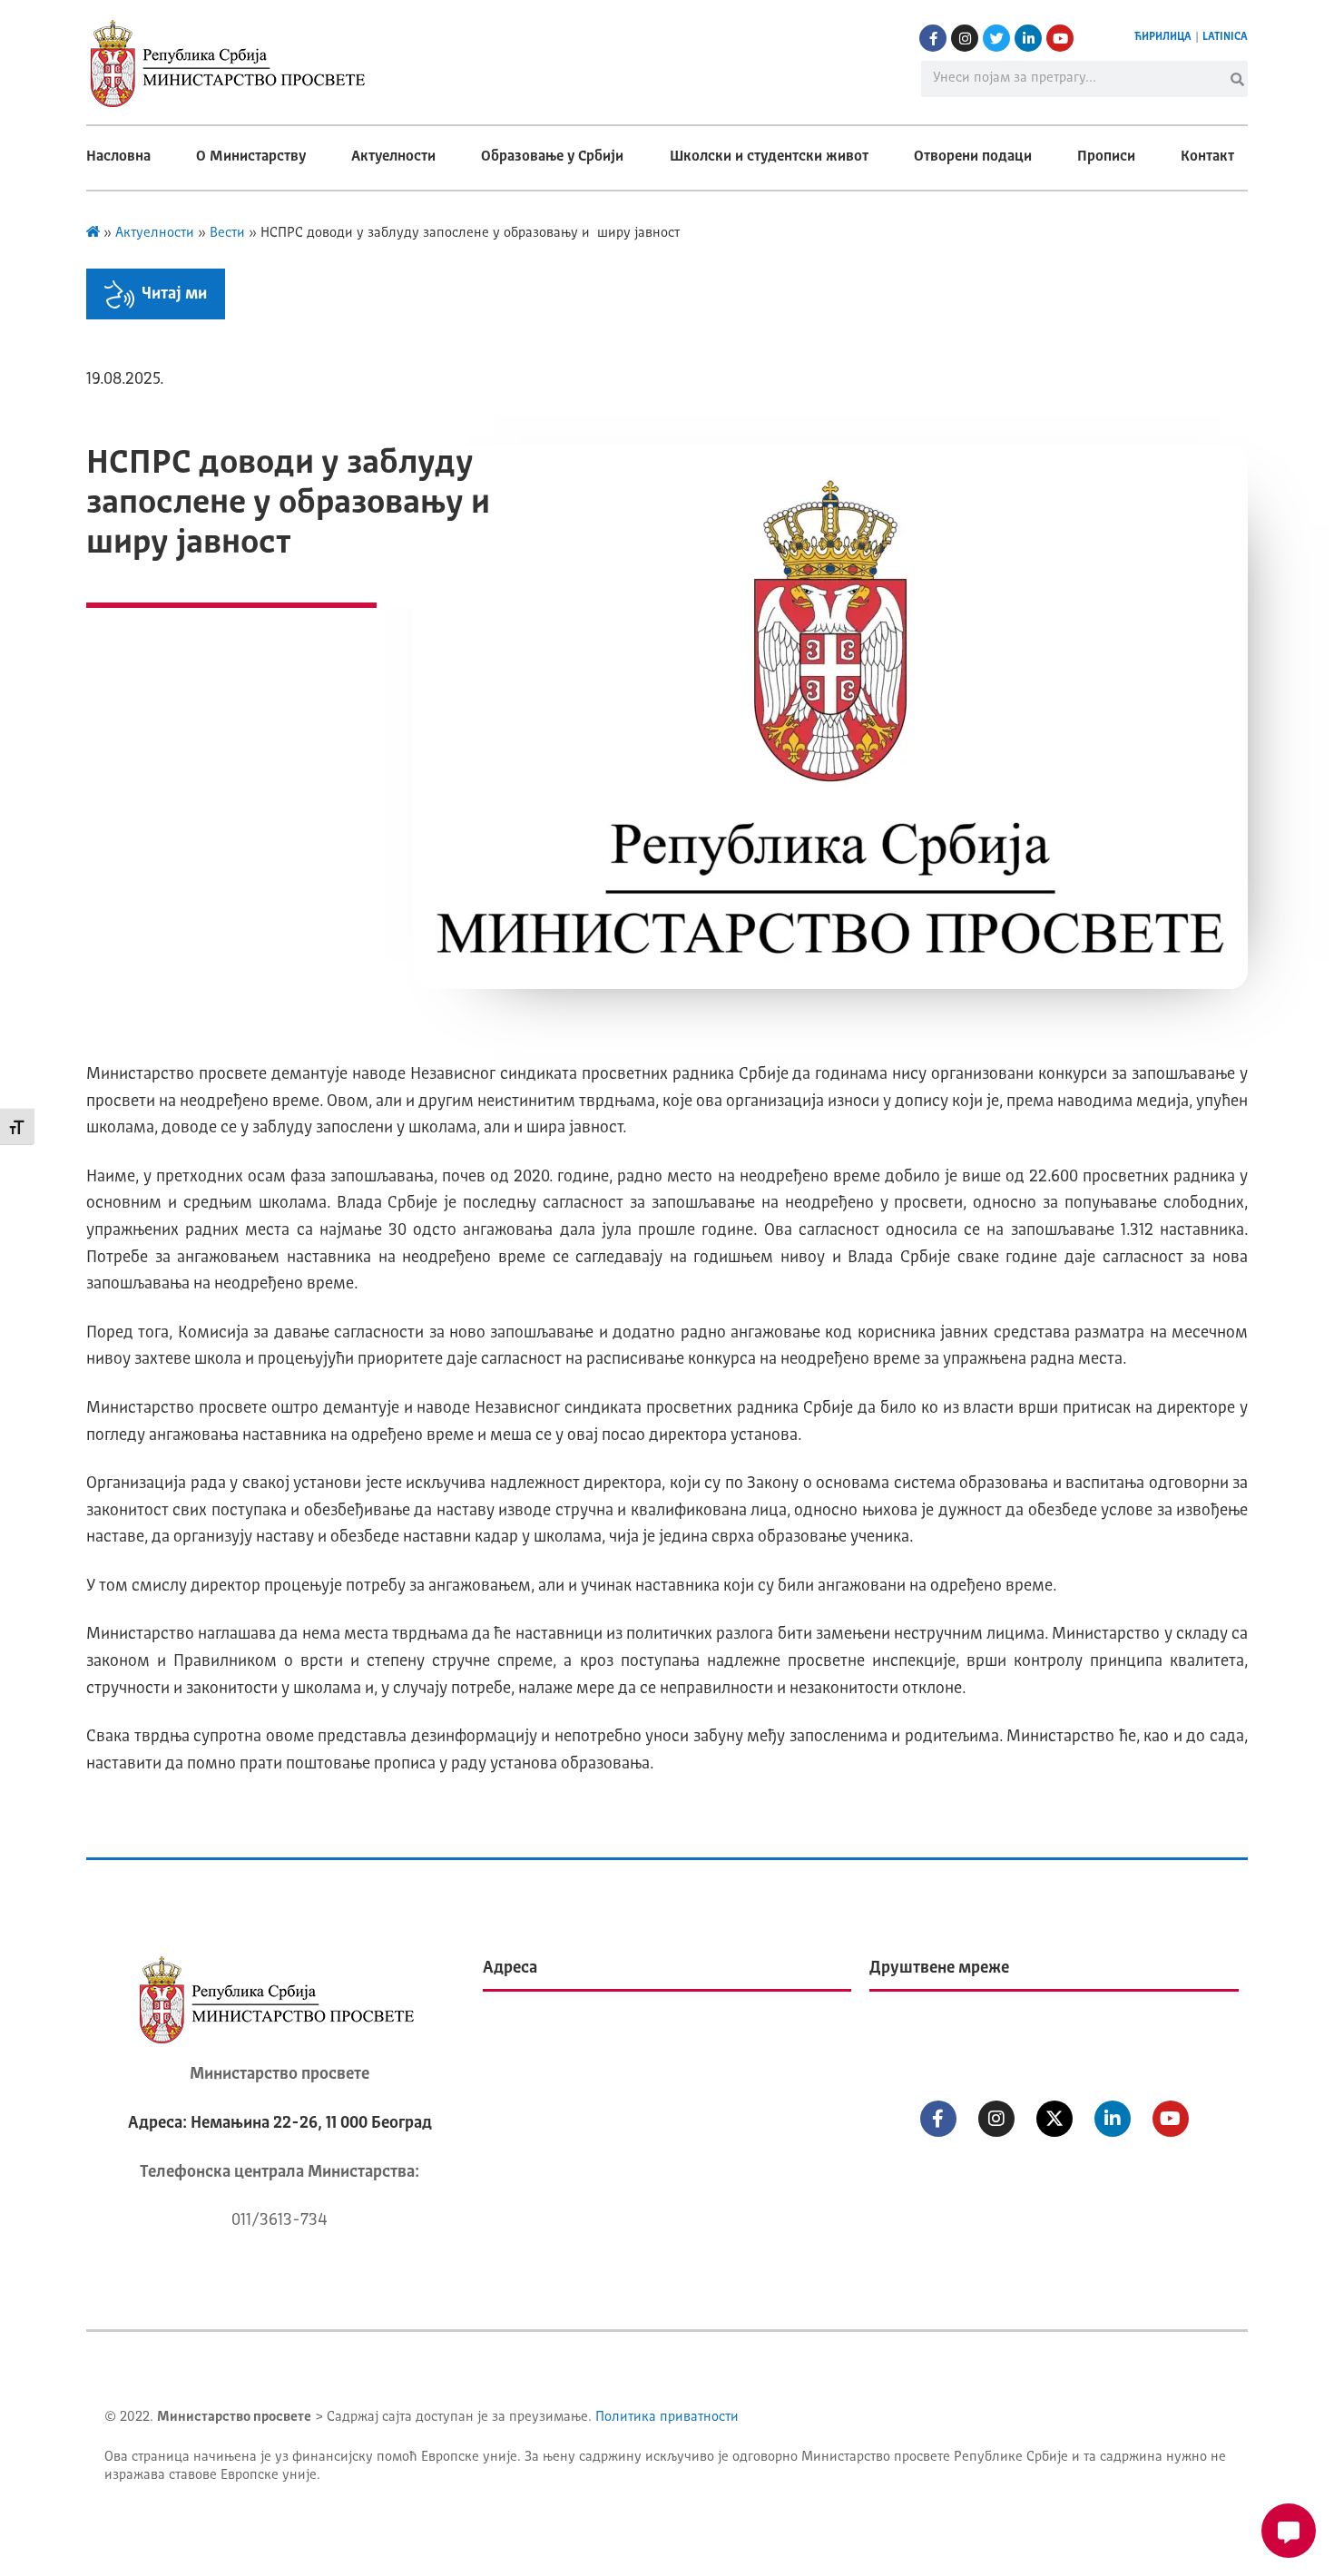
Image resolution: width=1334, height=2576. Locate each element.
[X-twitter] (1054, 2119)
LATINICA (1225, 37)
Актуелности (393, 157)
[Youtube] (1060, 38)
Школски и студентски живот (769, 157)
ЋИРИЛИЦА (1163, 37)
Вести (227, 234)
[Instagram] (965, 38)
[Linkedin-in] (1028, 38)
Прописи (1106, 157)
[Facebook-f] (933, 38)
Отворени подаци (973, 157)
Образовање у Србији (552, 157)
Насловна (118, 157)
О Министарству (251, 157)
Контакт (1207, 157)
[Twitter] (996, 38)
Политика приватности (667, 2418)
